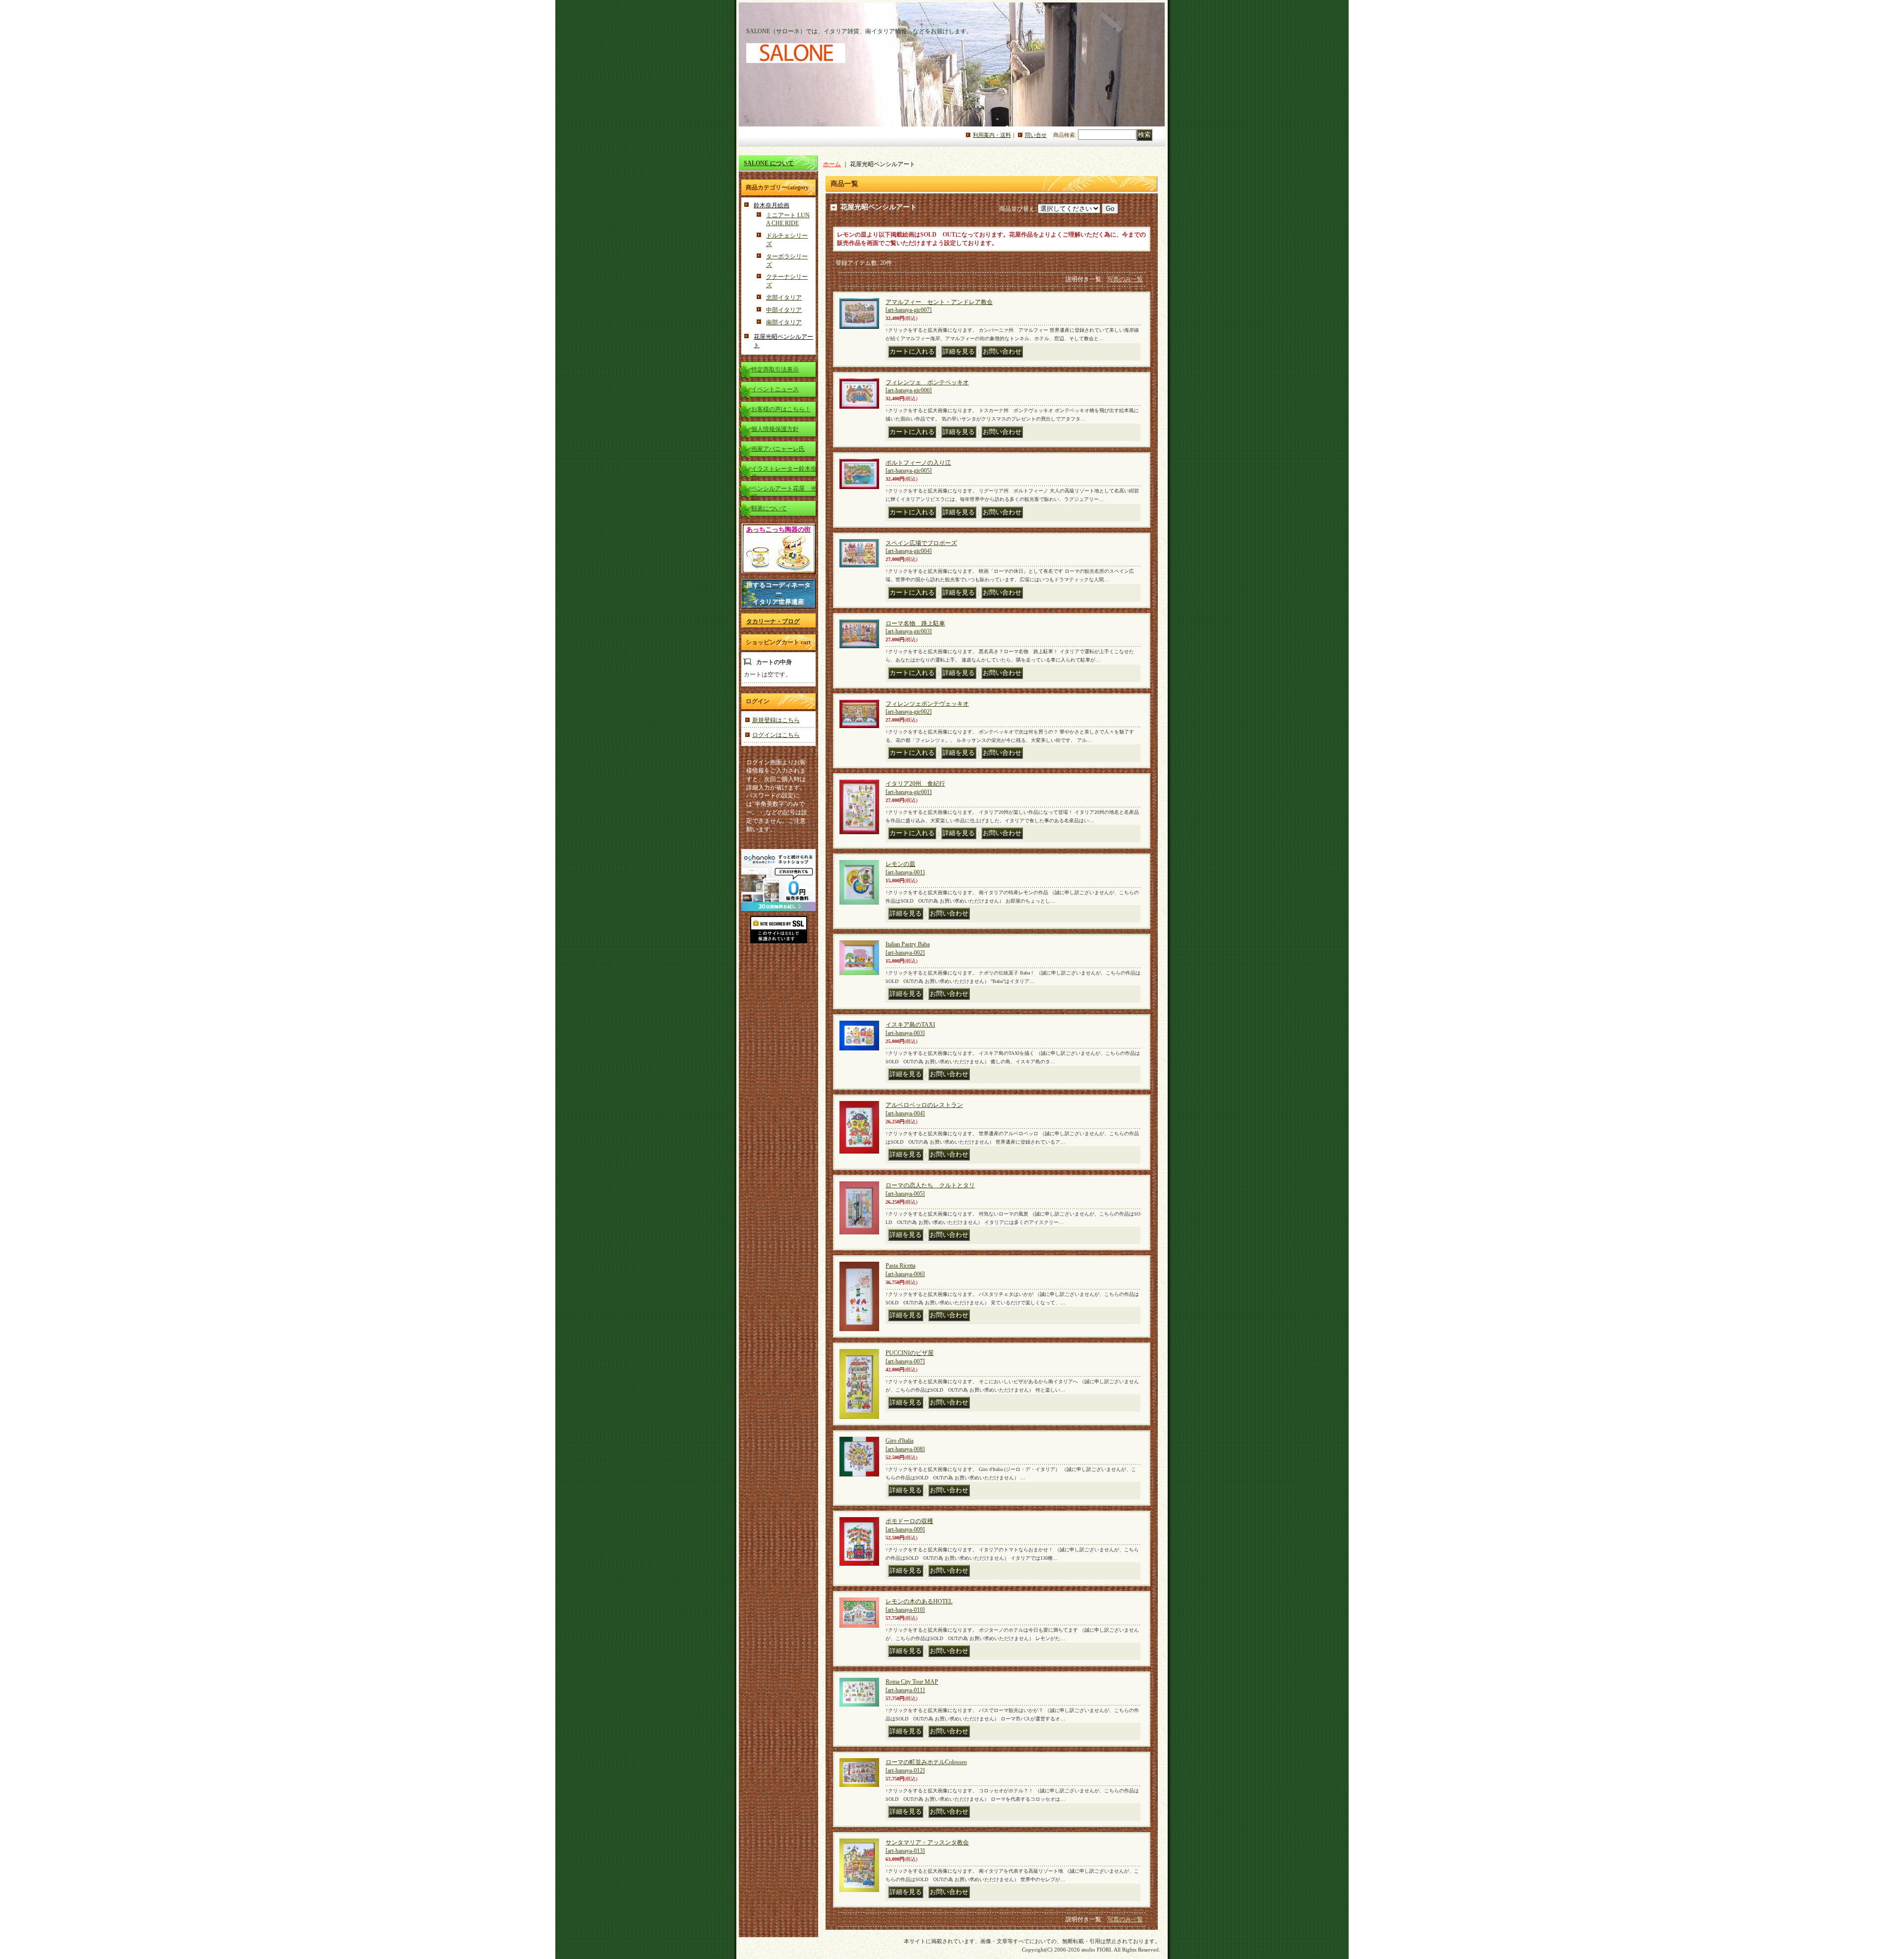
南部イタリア (784, 322)
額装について (769, 508)
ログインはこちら (776, 735)
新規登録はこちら (776, 720)
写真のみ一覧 (1125, 279)
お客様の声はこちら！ (781, 409)
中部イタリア (784, 310)
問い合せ (1036, 135)
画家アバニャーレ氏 (778, 449)
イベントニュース (775, 389)
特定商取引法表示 (775, 369)
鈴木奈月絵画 (772, 205)
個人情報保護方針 (775, 429)
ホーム (832, 164)
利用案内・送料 (992, 135)
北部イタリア (784, 298)
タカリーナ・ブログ (773, 621)
